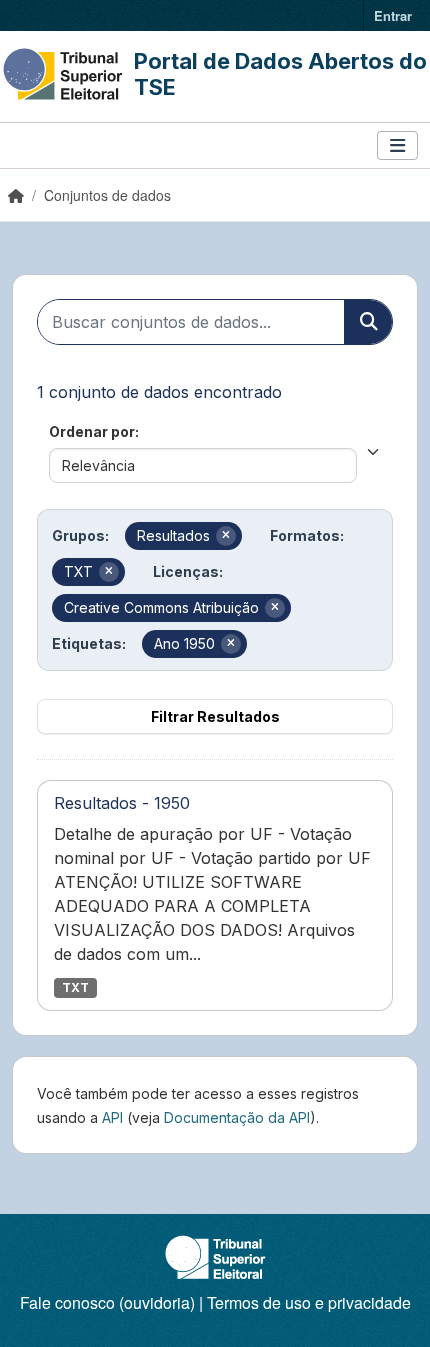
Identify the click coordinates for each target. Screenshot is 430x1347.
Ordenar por (92, 431)
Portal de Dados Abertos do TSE (280, 74)
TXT (75, 987)
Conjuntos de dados (107, 195)
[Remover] (226, 536)
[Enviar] (368, 322)
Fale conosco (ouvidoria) (107, 1302)
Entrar (393, 15)
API (112, 1117)
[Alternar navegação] (397, 145)
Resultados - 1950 (122, 803)
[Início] (16, 195)
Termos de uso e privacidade (309, 1302)
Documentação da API (237, 1117)
